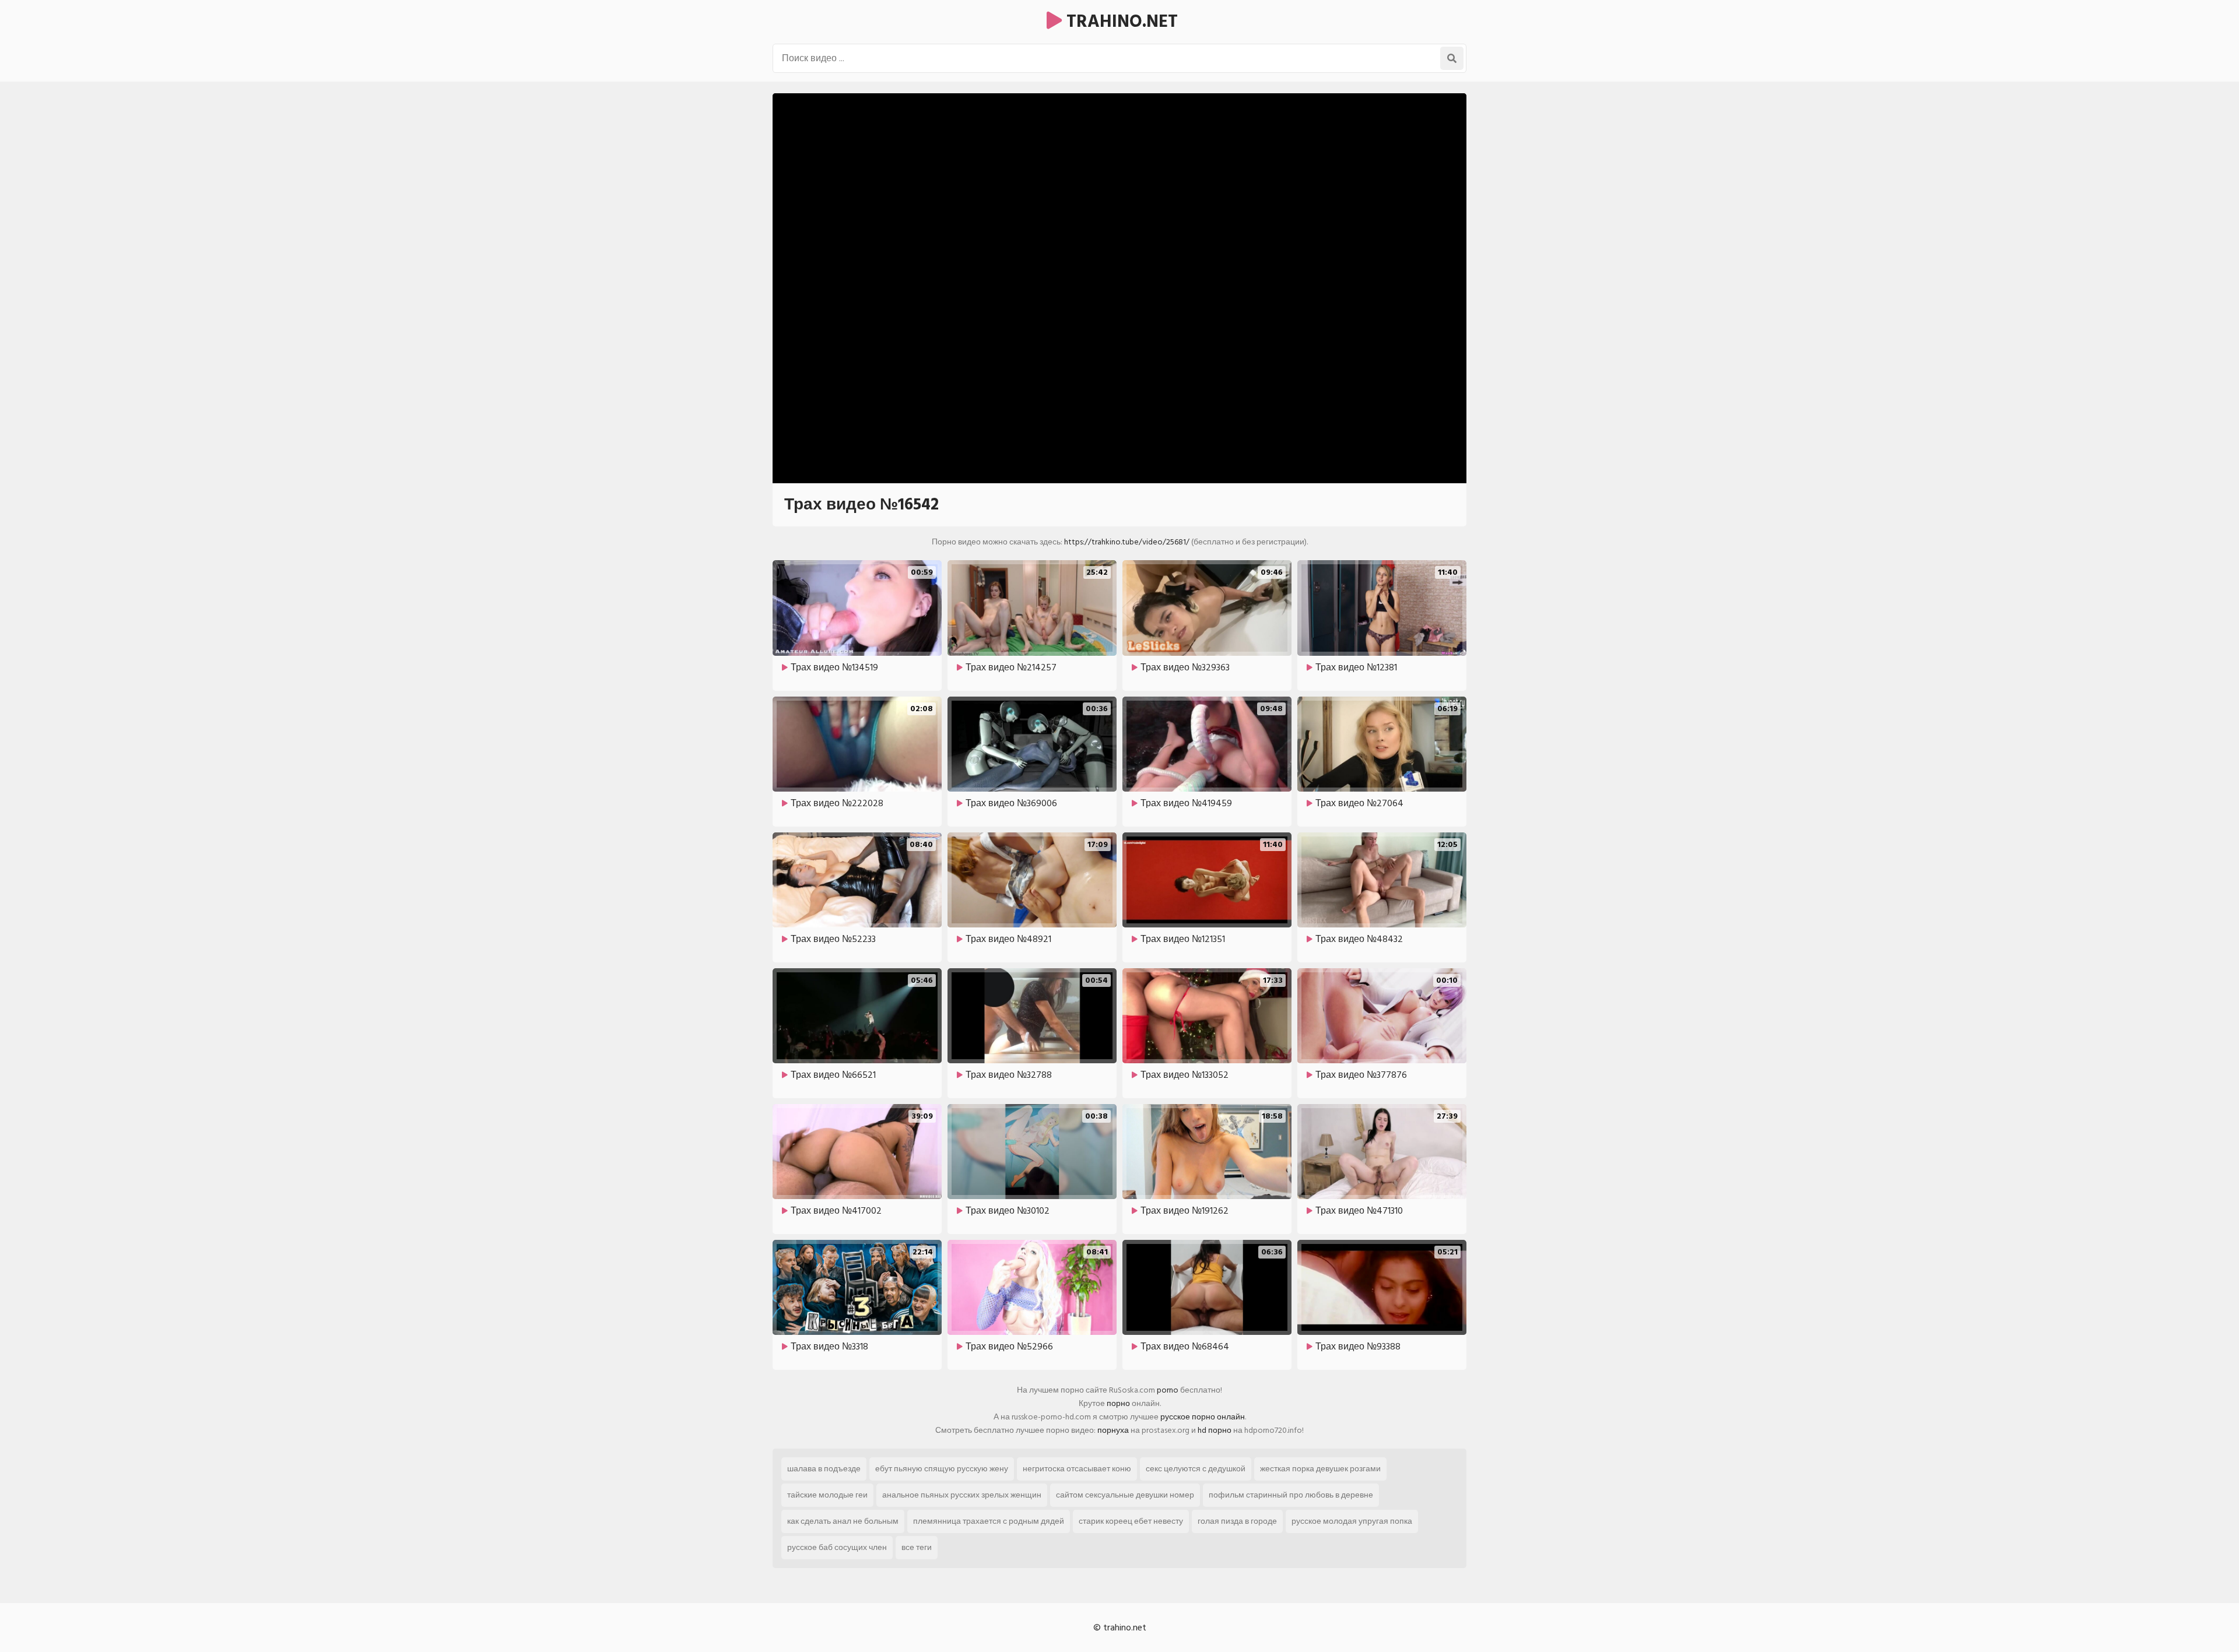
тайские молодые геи (827, 1495)
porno (1168, 1390)
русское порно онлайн (1203, 1417)
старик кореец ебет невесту (1131, 1521)
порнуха (1113, 1430)
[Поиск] (1452, 58)
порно (1118, 1403)
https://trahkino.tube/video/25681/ (1127, 542)
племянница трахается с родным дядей (989, 1521)
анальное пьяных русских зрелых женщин (962, 1495)
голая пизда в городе (1237, 1521)
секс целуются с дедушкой (1196, 1469)
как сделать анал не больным (843, 1521)
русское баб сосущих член (837, 1547)
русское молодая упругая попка (1352, 1521)
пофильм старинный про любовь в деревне (1291, 1495)
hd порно (1215, 1430)
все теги (917, 1547)
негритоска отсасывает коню (1077, 1469)
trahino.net (1120, 22)
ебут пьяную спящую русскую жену (942, 1469)
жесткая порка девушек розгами (1320, 1469)
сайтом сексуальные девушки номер (1125, 1495)
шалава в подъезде (824, 1469)
